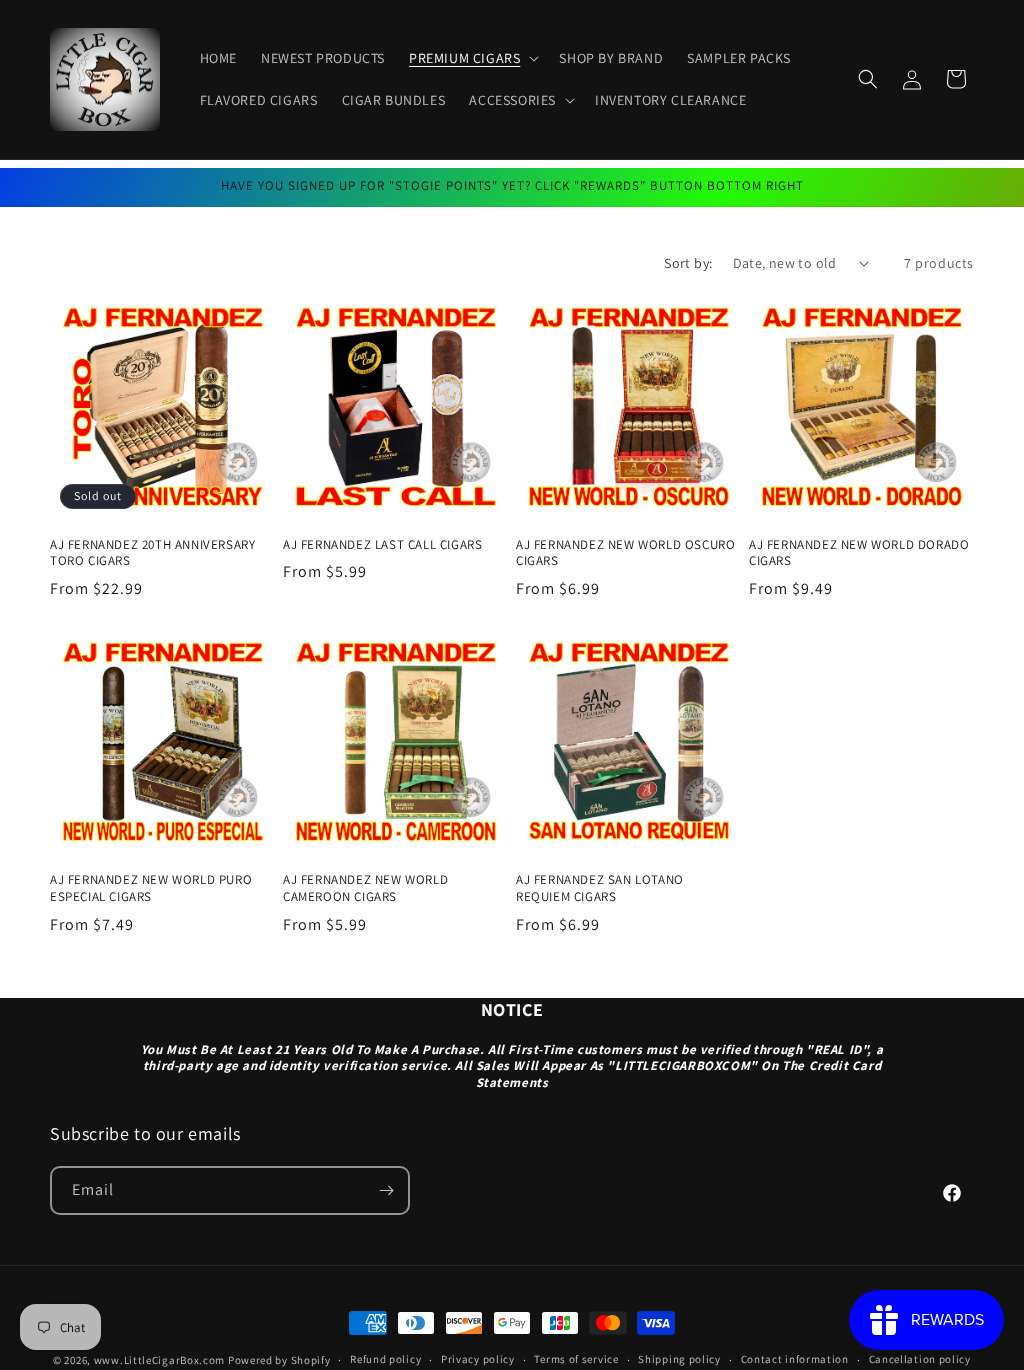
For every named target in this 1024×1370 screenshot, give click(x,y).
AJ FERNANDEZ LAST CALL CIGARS (382, 545)
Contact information (795, 1359)
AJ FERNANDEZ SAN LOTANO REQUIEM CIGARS (600, 888)
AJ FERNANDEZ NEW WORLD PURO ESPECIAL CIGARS (151, 888)
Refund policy (385, 1359)
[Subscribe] (386, 1190)
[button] (472, 58)
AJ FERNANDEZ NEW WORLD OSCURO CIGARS (625, 553)
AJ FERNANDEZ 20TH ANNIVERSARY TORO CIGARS (152, 553)
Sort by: (688, 263)
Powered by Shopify (279, 1360)
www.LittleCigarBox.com (159, 1360)
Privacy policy (478, 1359)
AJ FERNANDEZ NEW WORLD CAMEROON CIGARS (365, 888)
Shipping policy (679, 1359)
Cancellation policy (920, 1359)
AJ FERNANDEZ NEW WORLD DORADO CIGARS (859, 553)
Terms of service (576, 1359)
